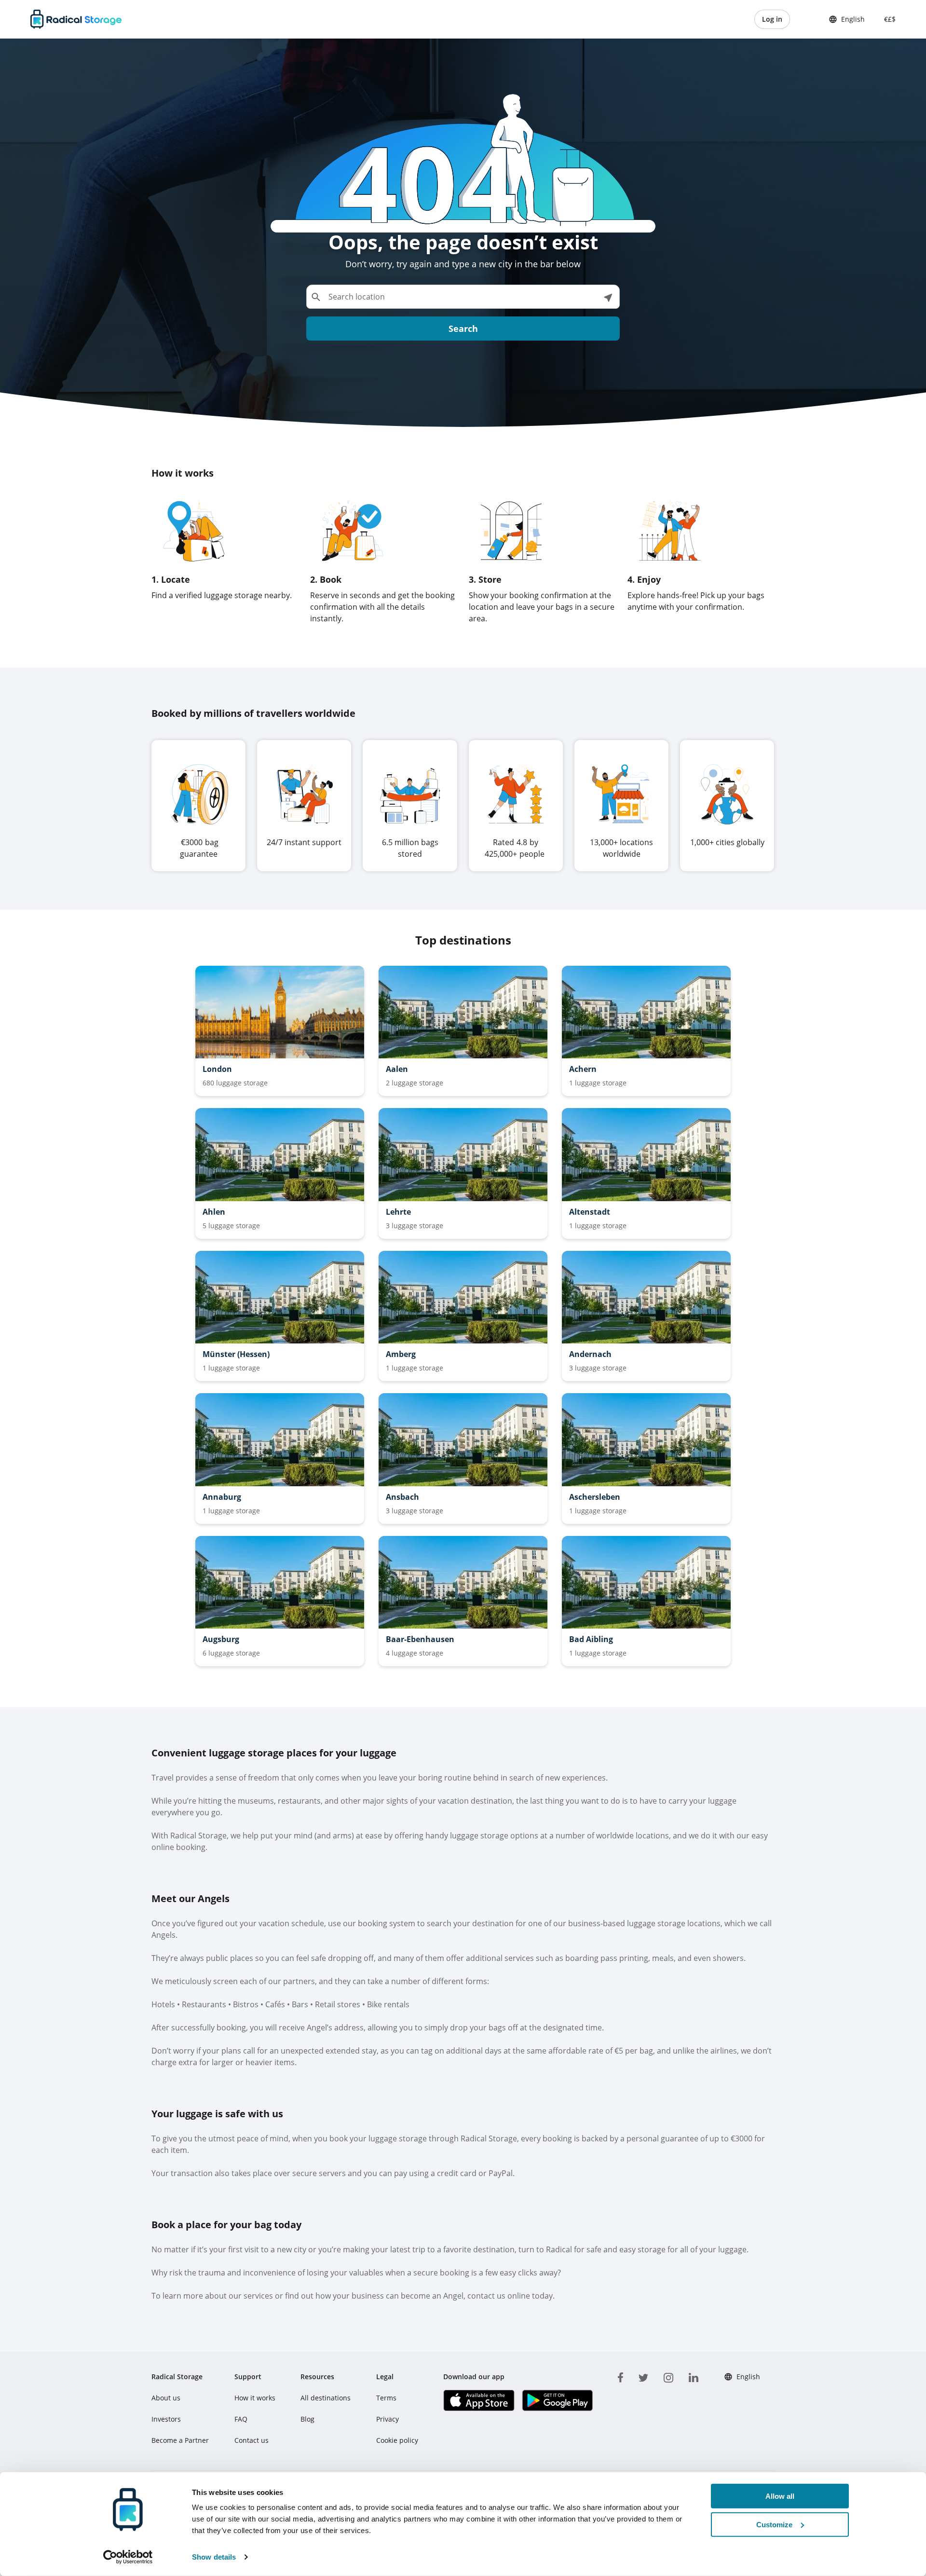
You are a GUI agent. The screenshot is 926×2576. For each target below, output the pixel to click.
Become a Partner (180, 2440)
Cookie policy (397, 2440)
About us (166, 2398)
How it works (255, 2398)
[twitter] (643, 2376)
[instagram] (668, 2376)
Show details (214, 2557)
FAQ (241, 2419)
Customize (774, 2525)
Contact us (252, 2440)
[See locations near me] (608, 297)
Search (463, 329)
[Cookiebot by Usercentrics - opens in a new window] (128, 2557)
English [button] (853, 19)
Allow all (780, 2496)
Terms (386, 2398)
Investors (166, 2419)
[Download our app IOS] (479, 2400)
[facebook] (620, 2376)
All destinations (326, 2398)
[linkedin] (694, 2376)
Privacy (388, 2419)
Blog (307, 2419)
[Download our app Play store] (557, 2400)
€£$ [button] (888, 19)
